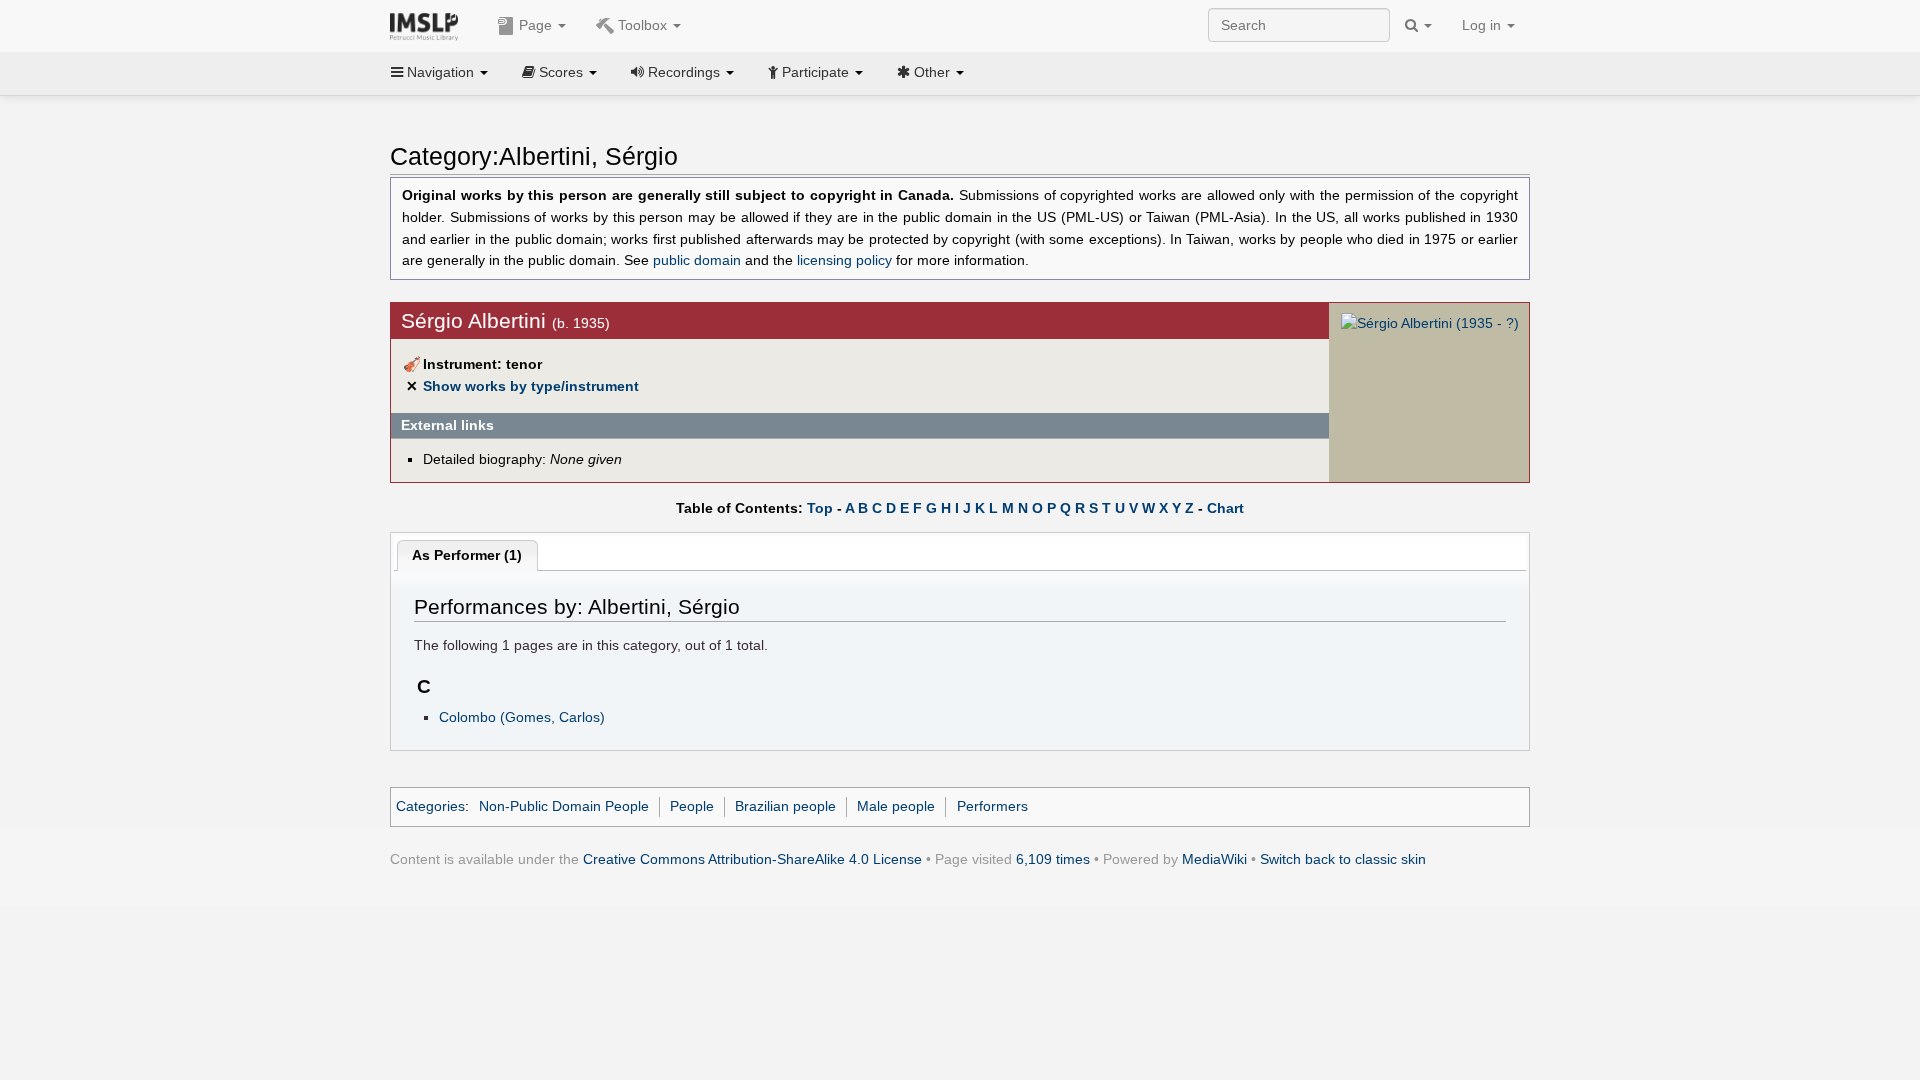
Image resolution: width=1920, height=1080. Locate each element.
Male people (896, 806)
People (692, 806)
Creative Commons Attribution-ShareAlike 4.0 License (752, 859)
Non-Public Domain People (564, 806)
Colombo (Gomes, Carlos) (522, 717)
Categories (430, 806)
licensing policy (844, 260)
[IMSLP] (428, 25)
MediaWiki (1214, 859)
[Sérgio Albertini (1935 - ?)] (1430, 323)
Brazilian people (785, 806)
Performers (992, 806)
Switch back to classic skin (1343, 859)
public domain (697, 260)
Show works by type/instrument (531, 386)
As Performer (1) (467, 555)
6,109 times (1053, 859)
